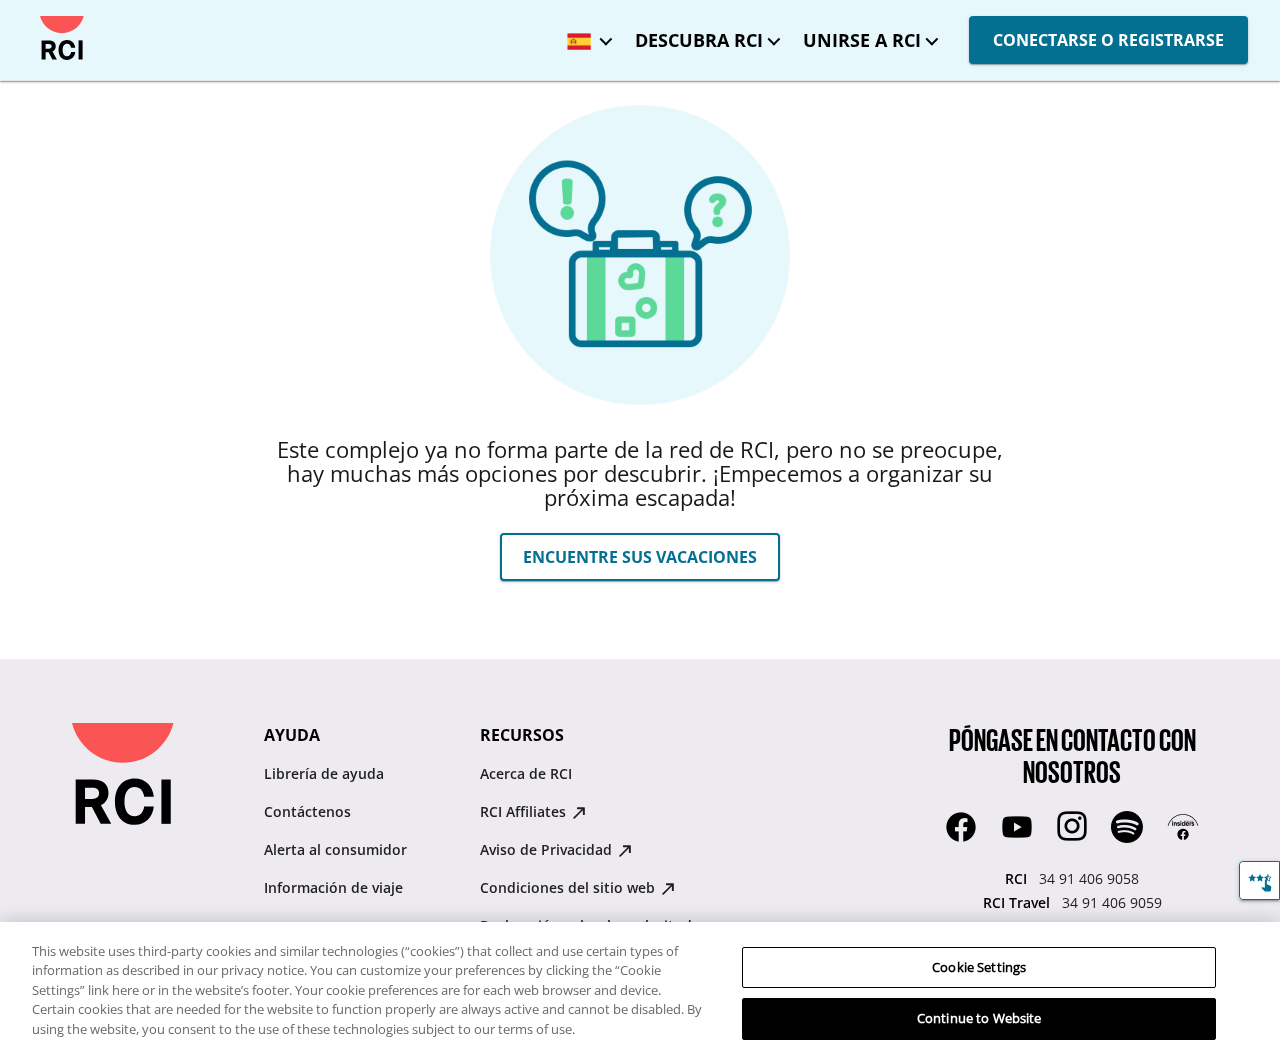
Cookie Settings (979, 967)
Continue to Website (979, 1018)
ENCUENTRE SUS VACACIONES (640, 557)
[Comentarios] (1259, 880)
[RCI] (62, 38)
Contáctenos (307, 811)
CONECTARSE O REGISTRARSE (1108, 40)
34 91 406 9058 (1089, 878)
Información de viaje (333, 887)
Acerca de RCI (526, 773)
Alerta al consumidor (335, 849)
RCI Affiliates (525, 811)
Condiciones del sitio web (569, 887)
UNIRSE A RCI (862, 40)
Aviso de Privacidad (548, 849)
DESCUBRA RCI (699, 40)
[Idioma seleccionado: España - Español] (585, 34)
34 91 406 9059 (1112, 902)
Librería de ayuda (324, 773)
